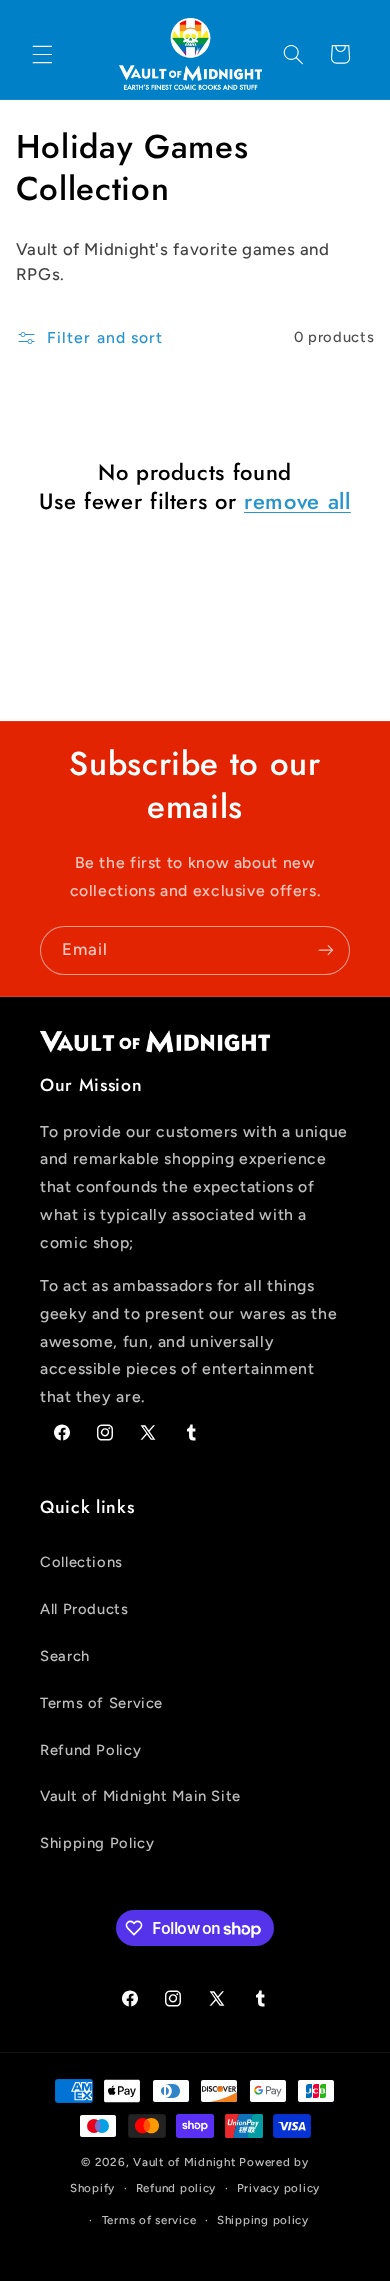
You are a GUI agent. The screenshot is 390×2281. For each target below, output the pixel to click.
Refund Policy (90, 1750)
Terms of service (149, 2220)
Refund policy (176, 2188)
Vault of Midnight (184, 2162)
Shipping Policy (97, 1843)
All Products (84, 1609)
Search (65, 1656)
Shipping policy (263, 2220)
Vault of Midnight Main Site (140, 1796)
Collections (81, 1562)
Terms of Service (101, 1703)
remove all (297, 501)
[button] (42, 54)
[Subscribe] (326, 950)
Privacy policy (278, 2188)
